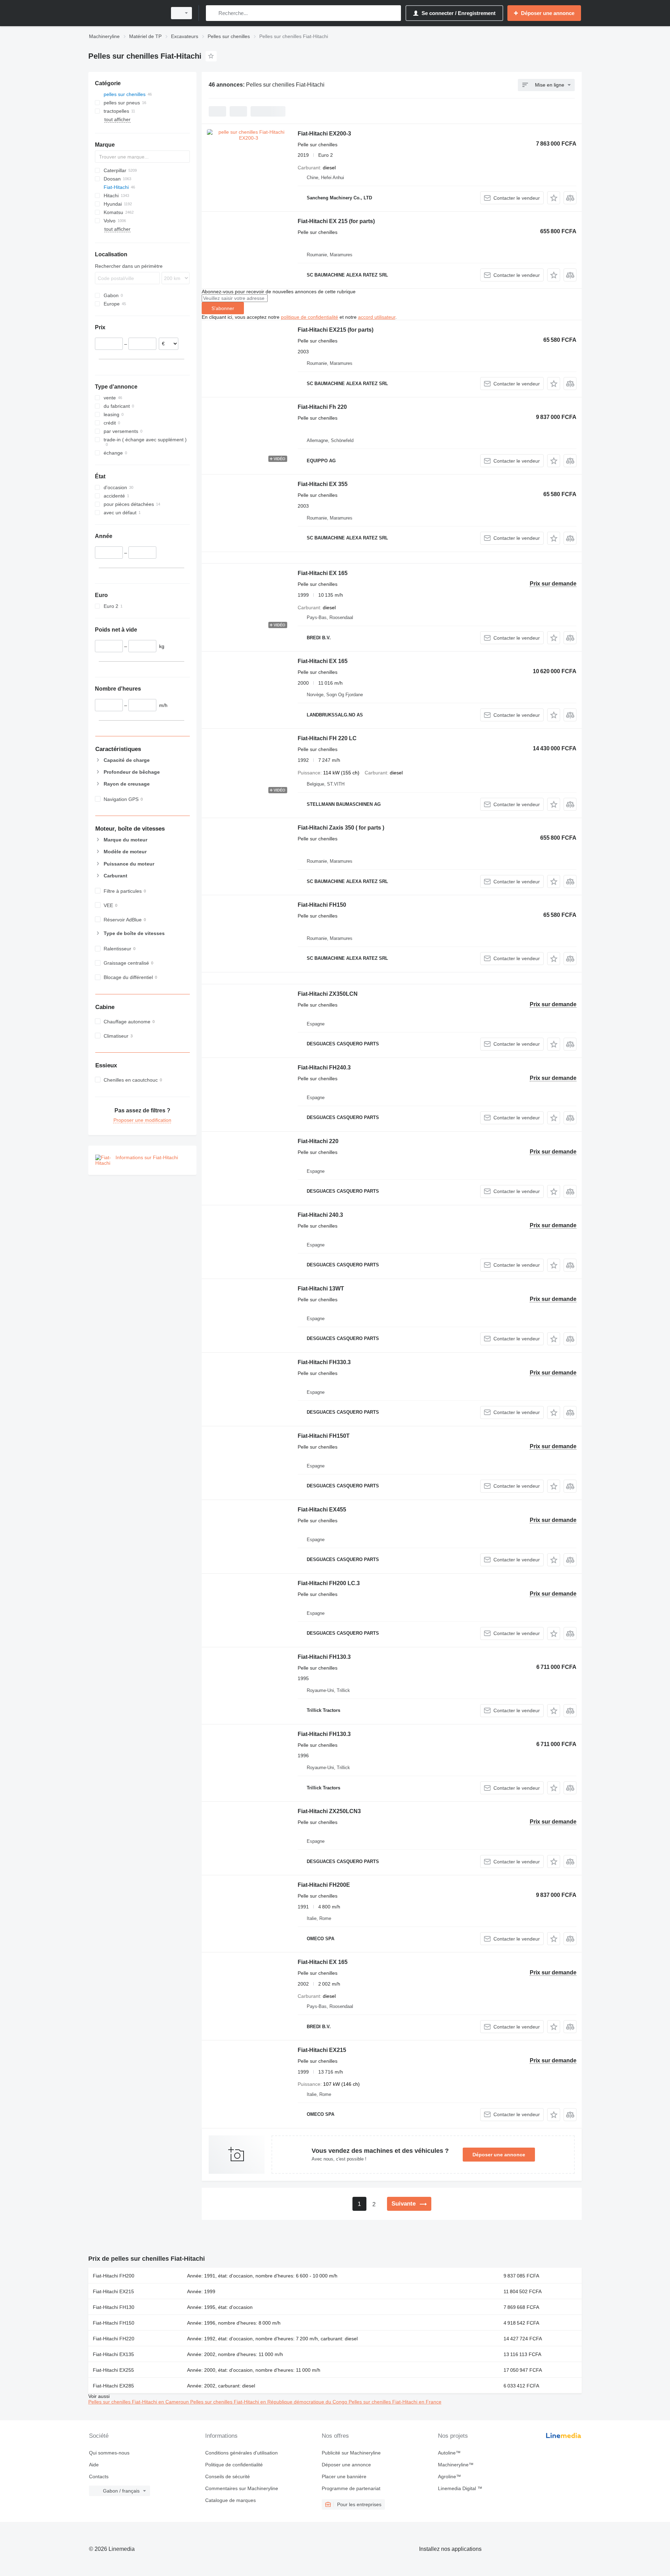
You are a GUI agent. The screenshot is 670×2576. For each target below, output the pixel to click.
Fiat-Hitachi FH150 (322, 905)
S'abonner (223, 308)
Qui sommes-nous (109, 2453)
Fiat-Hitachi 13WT (321, 1289)
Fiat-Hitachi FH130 (114, 2307)
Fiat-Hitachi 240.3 (320, 1215)
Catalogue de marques (230, 2500)
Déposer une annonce (499, 2155)
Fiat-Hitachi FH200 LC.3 (329, 1583)
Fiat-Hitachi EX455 (322, 1510)
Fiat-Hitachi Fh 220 (322, 407)
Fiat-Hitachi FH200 (114, 2276)
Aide (94, 2465)
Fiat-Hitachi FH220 (114, 2339)
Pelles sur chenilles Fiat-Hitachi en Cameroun (139, 2402)
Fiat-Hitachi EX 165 (323, 573)
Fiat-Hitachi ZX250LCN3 (329, 1811)
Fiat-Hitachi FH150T (324, 1436)
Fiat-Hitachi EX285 (113, 2386)
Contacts (99, 2476)
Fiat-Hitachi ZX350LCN (328, 994)
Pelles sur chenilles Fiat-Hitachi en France (395, 2402)
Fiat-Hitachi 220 (318, 1141)
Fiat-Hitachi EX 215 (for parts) (336, 221)
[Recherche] (213, 13)
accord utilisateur (377, 317)
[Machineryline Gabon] (126, 13)
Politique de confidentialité (234, 2465)
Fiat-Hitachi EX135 (113, 2354)
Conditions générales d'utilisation (241, 2453)
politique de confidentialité (310, 317)
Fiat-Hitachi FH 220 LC (327, 738)
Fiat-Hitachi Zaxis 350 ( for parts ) (341, 828)
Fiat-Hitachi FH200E (324, 1885)
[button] (554, 198)
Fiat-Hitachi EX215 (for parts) (336, 330)
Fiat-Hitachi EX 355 (323, 484)
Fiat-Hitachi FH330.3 (324, 1362)
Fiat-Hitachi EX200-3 (324, 134)
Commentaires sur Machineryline (242, 2488)
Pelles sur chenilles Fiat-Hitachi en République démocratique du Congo (269, 2402)
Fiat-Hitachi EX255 (113, 2370)
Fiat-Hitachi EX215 (322, 2050)
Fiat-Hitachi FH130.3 (324, 1657)
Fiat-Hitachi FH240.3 (324, 1068)
